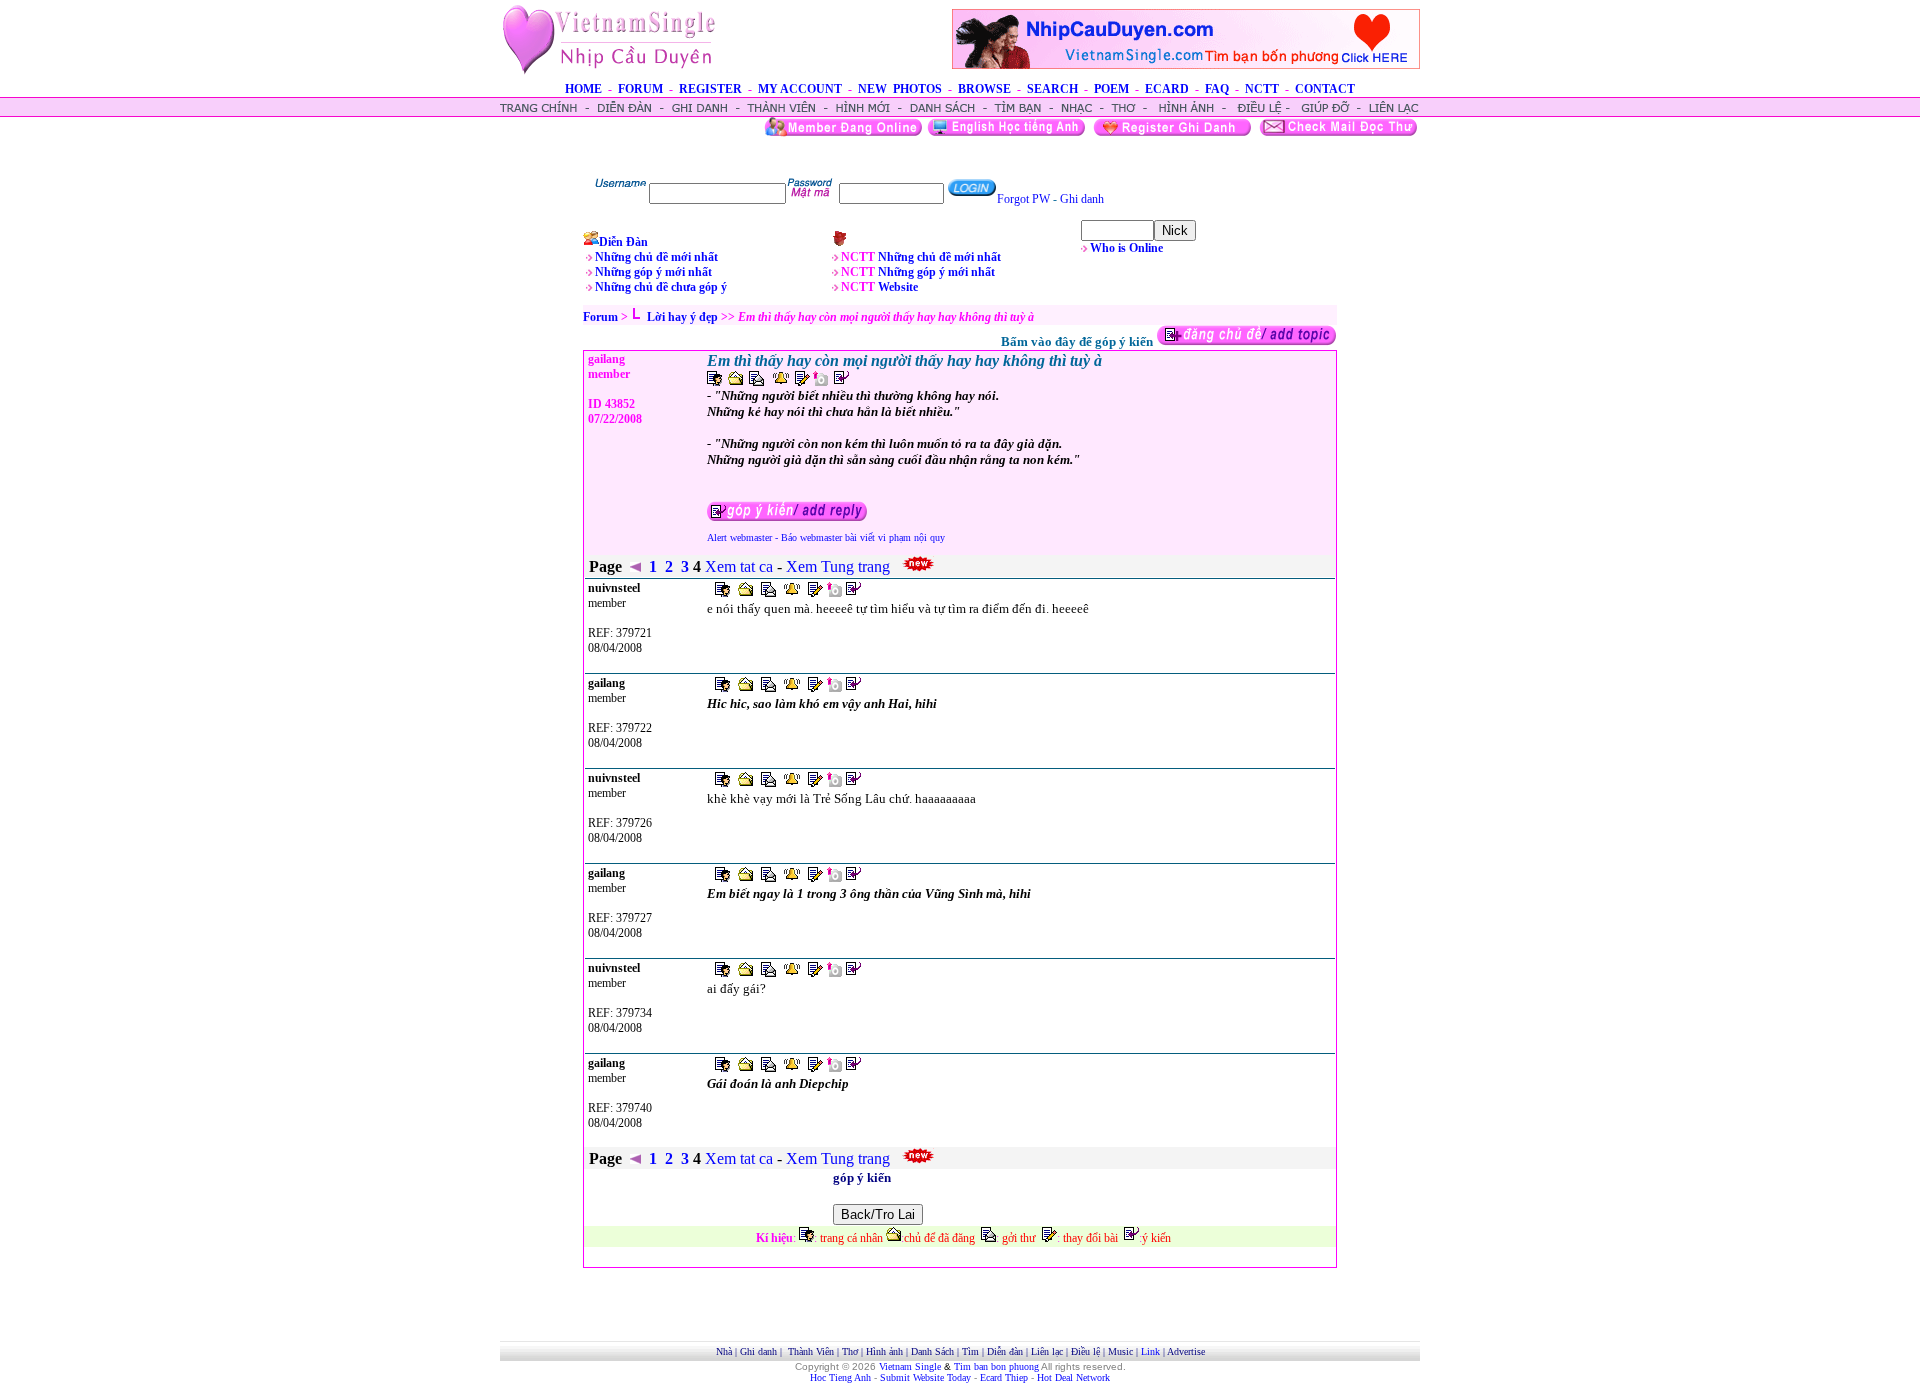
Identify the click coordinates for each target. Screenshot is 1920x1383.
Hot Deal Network (1073, 1377)
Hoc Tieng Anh (840, 1377)
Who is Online (1126, 248)
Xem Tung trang (840, 1158)
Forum (600, 317)
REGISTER (710, 89)
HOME (583, 89)
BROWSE (984, 89)
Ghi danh (1082, 199)
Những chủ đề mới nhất (656, 257)
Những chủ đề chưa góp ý (661, 287)
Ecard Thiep (1004, 1377)
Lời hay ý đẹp (682, 317)
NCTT (1262, 89)
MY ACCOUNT (800, 89)
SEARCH (1052, 89)
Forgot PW (1023, 199)
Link (1150, 1351)
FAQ (1217, 89)
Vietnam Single (910, 1366)
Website (898, 287)
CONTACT (1325, 89)
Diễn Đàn (623, 242)
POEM (1111, 89)
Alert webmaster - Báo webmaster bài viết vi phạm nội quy (826, 537)
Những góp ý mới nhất (653, 272)
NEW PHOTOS (900, 89)
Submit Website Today (925, 1377)
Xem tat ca (741, 1158)
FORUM (640, 89)
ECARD (1167, 89)
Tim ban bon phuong (996, 1366)
